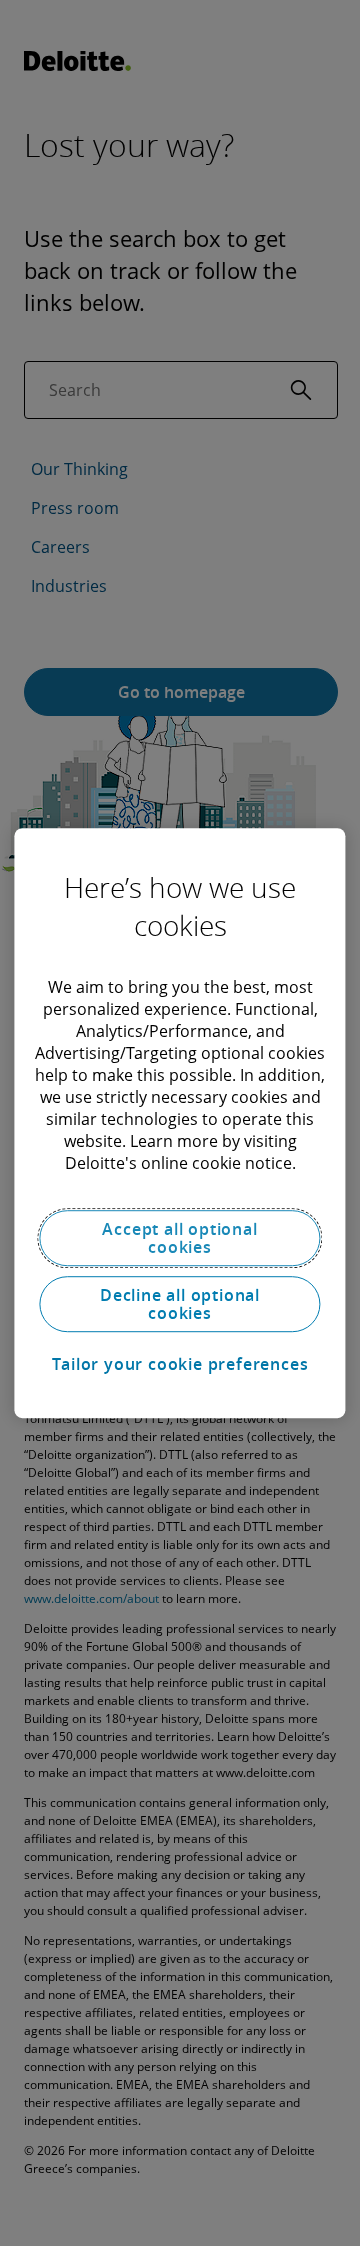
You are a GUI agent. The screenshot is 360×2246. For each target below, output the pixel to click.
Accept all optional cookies (179, 1238)
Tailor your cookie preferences (180, 1364)
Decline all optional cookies (180, 1304)
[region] (179, 1123)
